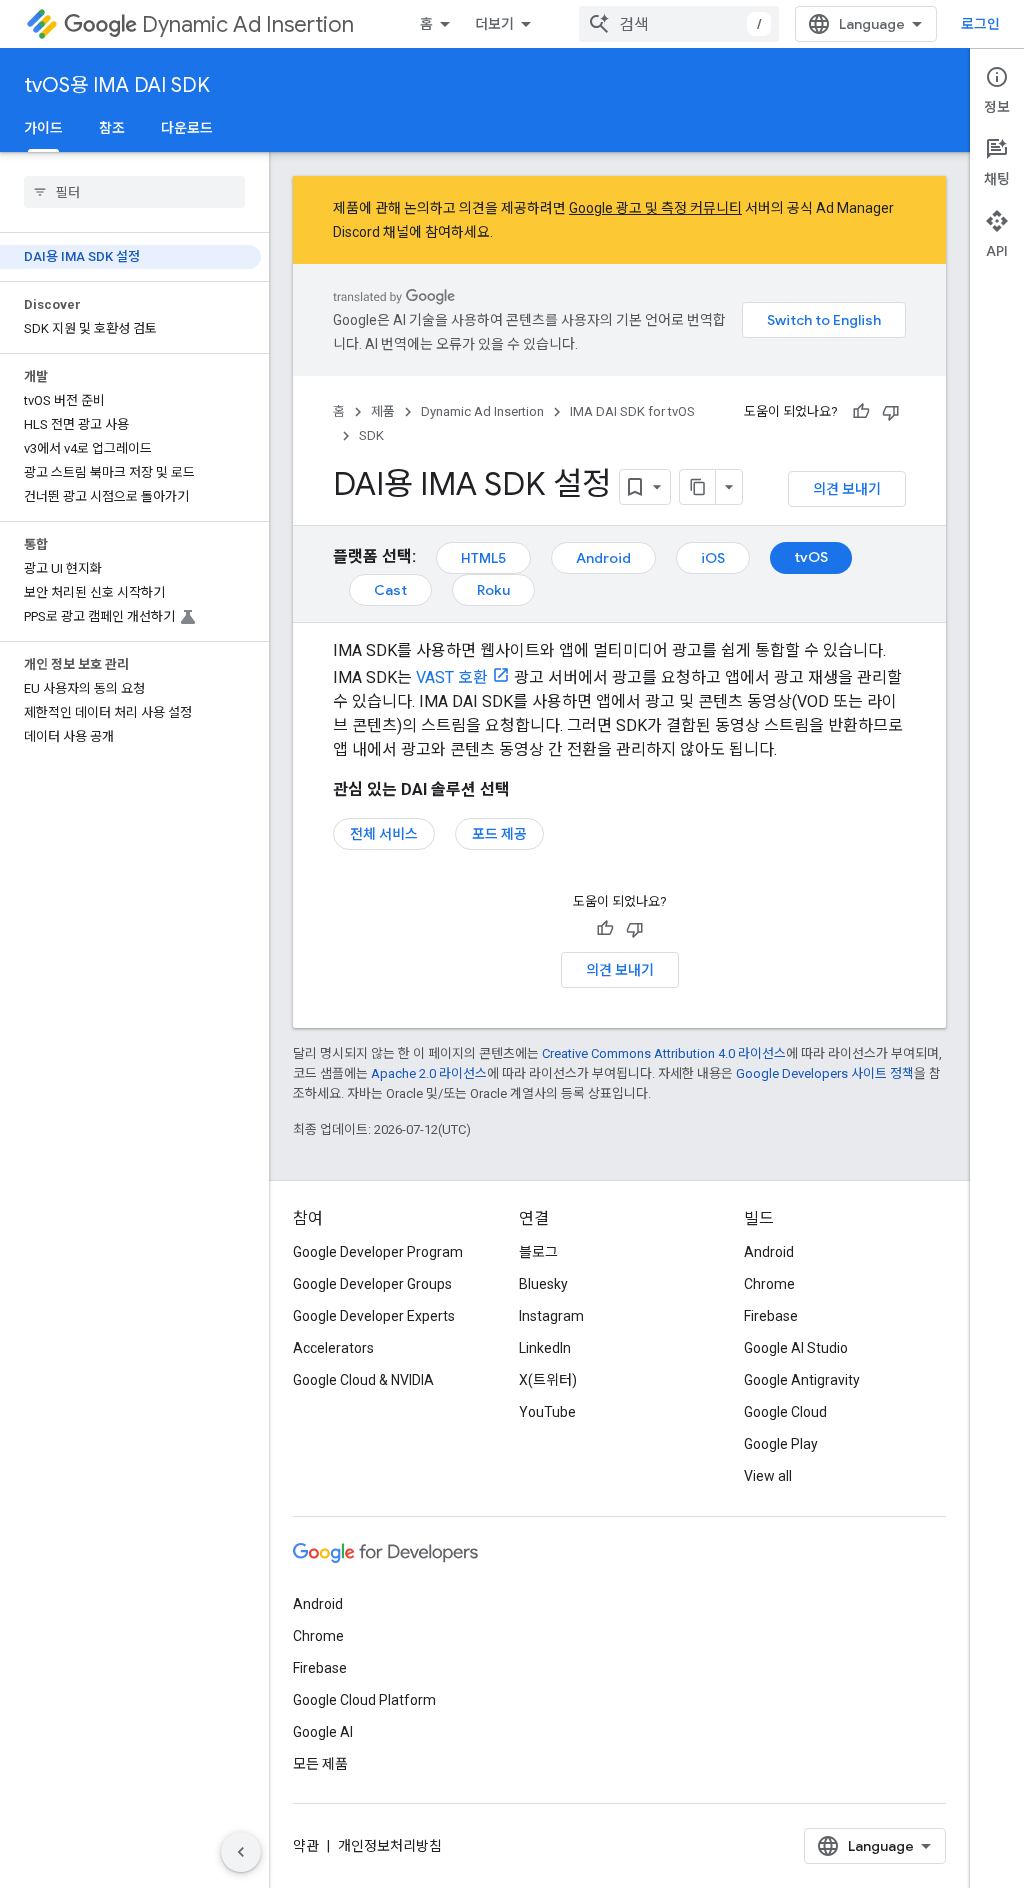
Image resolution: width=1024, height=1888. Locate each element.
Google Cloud (785, 1412)
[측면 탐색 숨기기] (241, 1852)
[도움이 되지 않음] (891, 412)
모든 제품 (320, 1764)
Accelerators (333, 1348)
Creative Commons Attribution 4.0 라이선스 (664, 1053)
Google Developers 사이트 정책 (825, 1073)
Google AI (323, 1732)
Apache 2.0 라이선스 (429, 1073)
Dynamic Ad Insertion (248, 24)
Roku (493, 590)
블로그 (538, 1252)
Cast (390, 590)
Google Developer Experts (374, 1316)
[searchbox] (134, 192)
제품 (383, 411)
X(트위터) (548, 1380)
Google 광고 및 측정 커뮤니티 (655, 208)
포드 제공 (499, 834)
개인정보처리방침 (390, 1846)
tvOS (811, 557)
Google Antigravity (802, 1380)
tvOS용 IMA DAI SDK (117, 85)
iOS (713, 558)
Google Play (781, 1444)
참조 (112, 128)
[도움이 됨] (861, 412)
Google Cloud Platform (364, 1700)
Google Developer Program (378, 1252)
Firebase (771, 1316)
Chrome (769, 1284)
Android (603, 558)
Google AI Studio (796, 1348)
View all (768, 1476)
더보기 (494, 24)
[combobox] (679, 24)
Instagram (551, 1316)
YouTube (547, 1412)
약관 (306, 1846)
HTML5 (483, 558)
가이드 (43, 128)
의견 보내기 (847, 489)
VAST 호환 (452, 677)
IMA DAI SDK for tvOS (632, 411)
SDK (371, 435)
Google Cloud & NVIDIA (363, 1380)
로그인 (980, 24)
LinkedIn (545, 1348)
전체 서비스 (384, 834)
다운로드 (187, 128)
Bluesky (543, 1284)
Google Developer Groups (372, 1284)
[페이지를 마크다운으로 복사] (698, 487)
